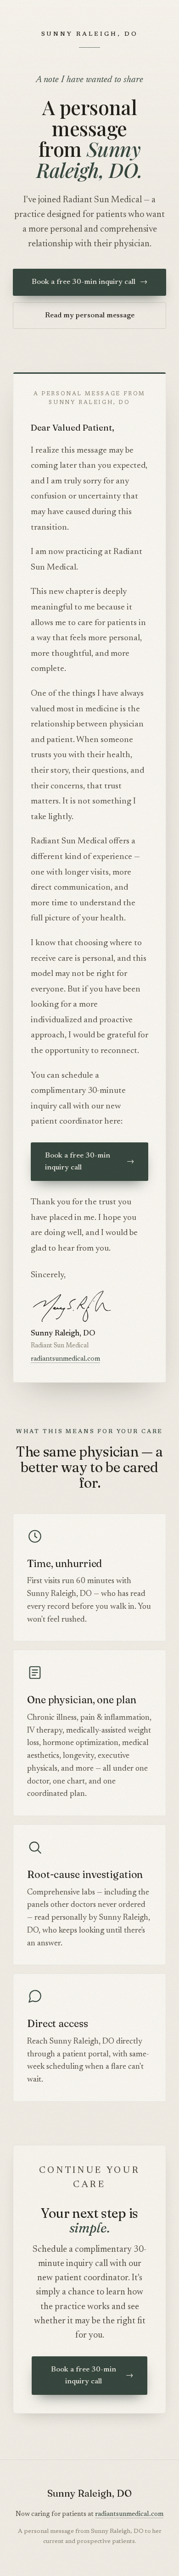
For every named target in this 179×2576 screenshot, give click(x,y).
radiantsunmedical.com (65, 1359)
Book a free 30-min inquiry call (89, 282)
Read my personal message (90, 316)
